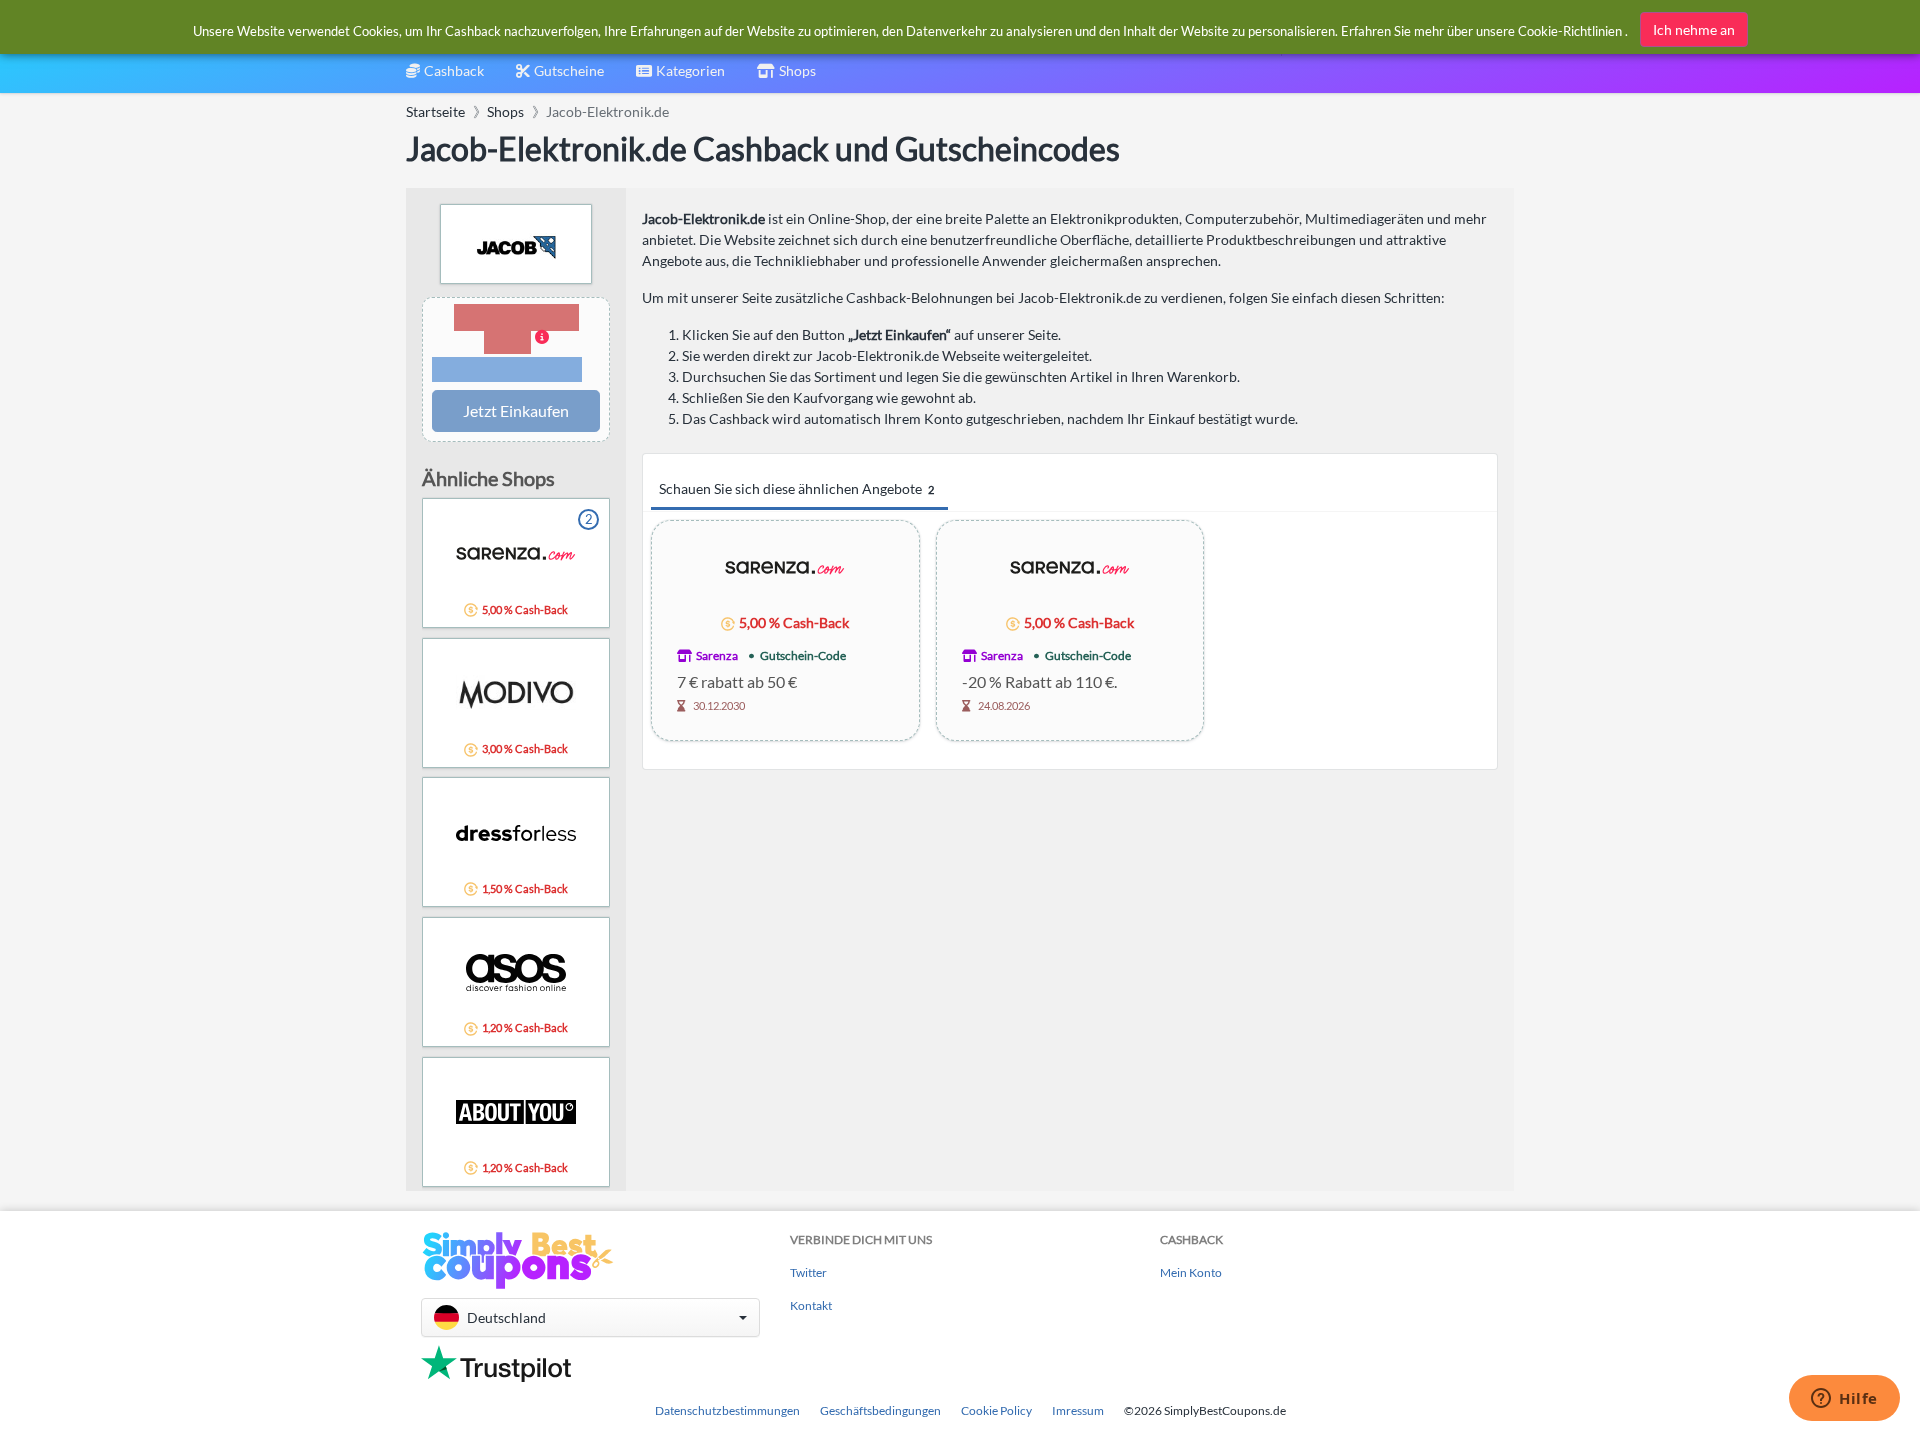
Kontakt (811, 1305)
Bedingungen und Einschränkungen (507, 370)
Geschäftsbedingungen (880, 1410)
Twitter (808, 1272)
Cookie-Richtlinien (1570, 31)
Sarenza (717, 655)
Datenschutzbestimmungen (727, 1410)
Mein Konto (1191, 1272)
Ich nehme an (1694, 29)
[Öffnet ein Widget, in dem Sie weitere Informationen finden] (1844, 1400)
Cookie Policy (996, 1410)
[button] (516, 344)
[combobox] (680, 77)
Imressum (1078, 1410)
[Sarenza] (785, 566)
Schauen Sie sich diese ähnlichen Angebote (796, 488)
